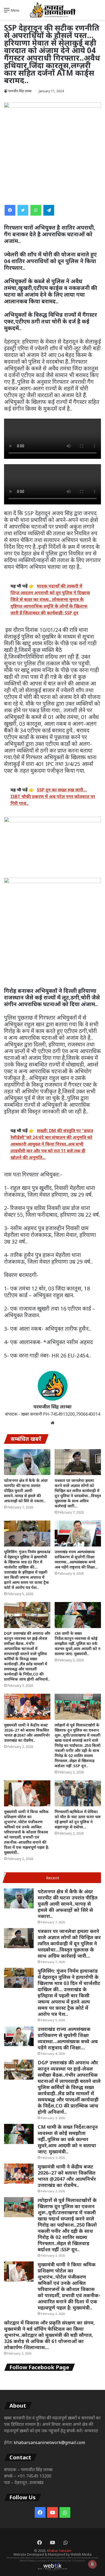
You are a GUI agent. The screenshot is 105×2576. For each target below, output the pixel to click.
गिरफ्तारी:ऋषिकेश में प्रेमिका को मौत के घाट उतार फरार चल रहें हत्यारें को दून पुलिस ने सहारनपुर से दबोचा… (78, 1819)
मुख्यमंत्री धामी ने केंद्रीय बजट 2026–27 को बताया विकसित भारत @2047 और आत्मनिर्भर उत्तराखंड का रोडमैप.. (27, 1733)
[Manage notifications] (92, 2564)
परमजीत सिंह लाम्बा (20, 91)
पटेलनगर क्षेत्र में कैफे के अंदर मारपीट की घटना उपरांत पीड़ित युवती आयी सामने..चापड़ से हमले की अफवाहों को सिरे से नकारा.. (26, 1491)
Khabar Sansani (59, 2551)
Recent (53, 1878)
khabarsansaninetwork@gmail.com (49, 2442)
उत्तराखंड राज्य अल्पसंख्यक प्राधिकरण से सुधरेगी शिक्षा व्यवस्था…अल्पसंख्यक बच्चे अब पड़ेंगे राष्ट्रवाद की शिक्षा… (76, 1559)
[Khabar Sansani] (52, 10)
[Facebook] (10, 210)
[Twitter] (23, 210)
